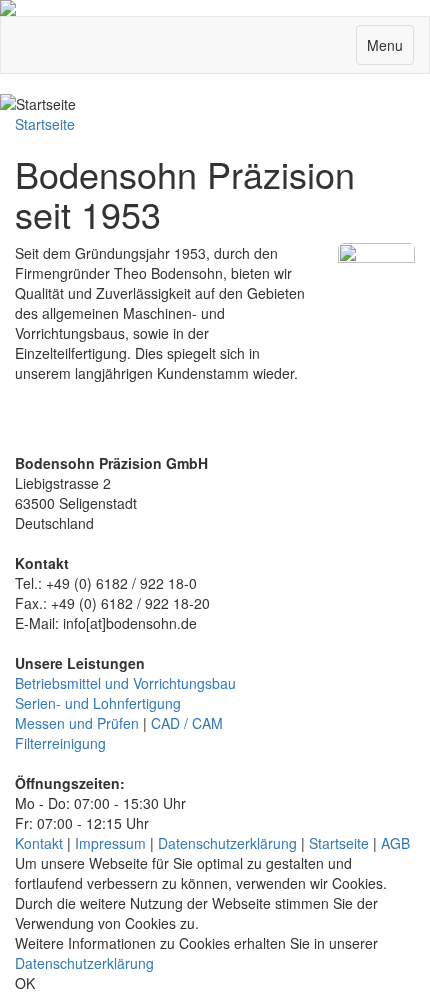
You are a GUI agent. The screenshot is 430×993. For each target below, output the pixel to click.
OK (25, 983)
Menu (390, 49)
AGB (395, 843)
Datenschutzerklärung (227, 843)
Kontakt (39, 843)
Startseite (45, 124)
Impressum (110, 843)
